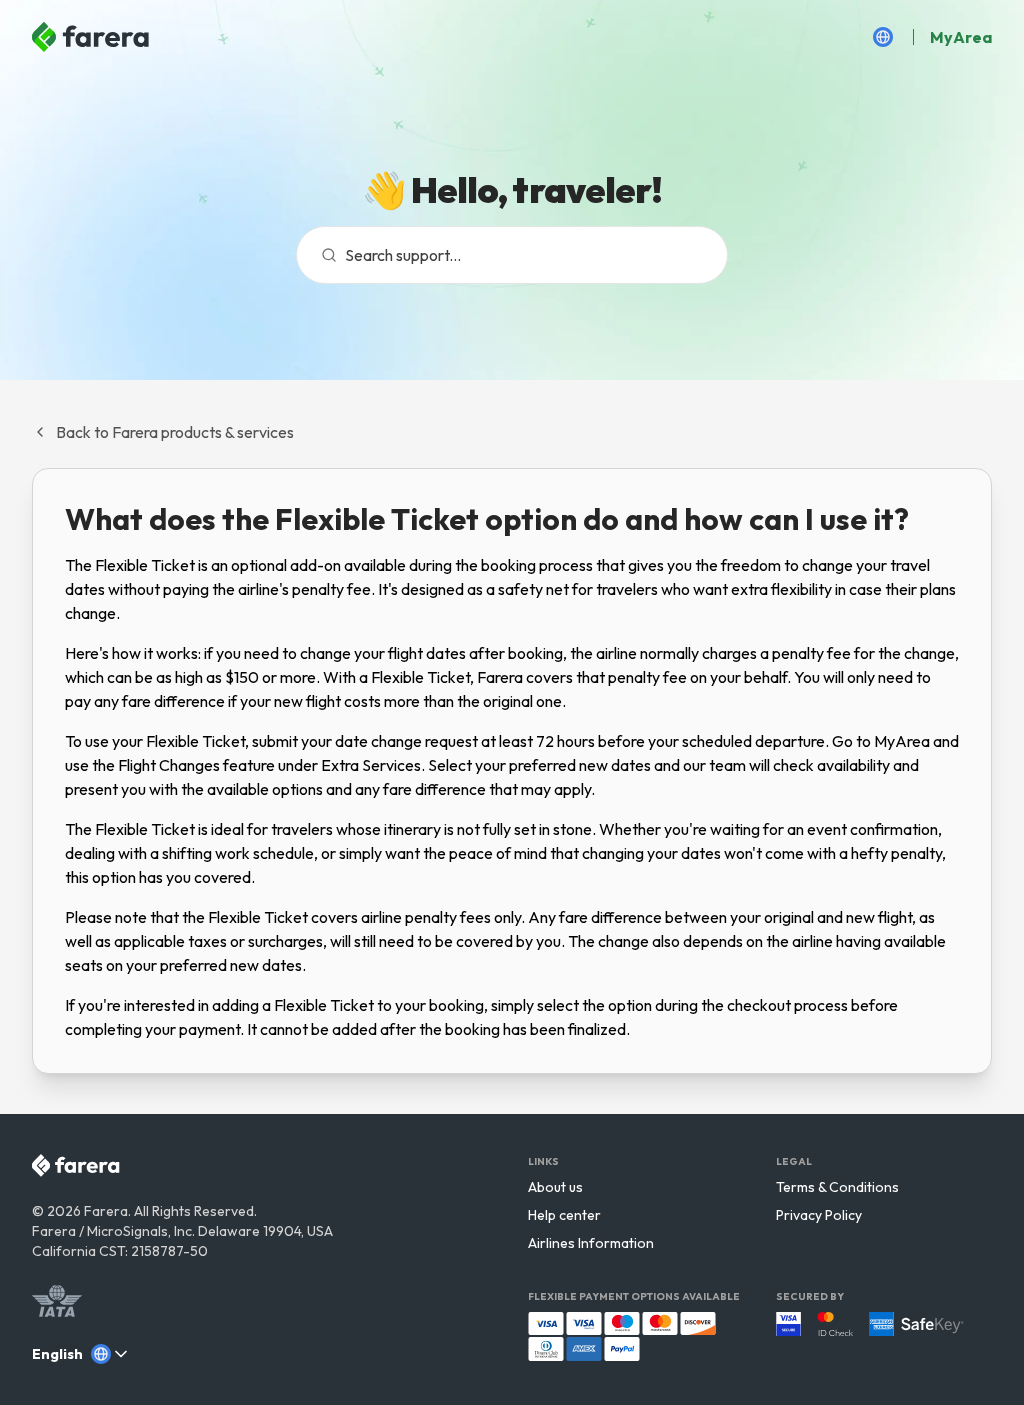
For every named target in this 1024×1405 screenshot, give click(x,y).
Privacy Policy (819, 1215)
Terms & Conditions (837, 1187)
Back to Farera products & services (175, 432)
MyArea (961, 37)
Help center (564, 1215)
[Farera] (92, 37)
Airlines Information (591, 1243)
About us (555, 1187)
